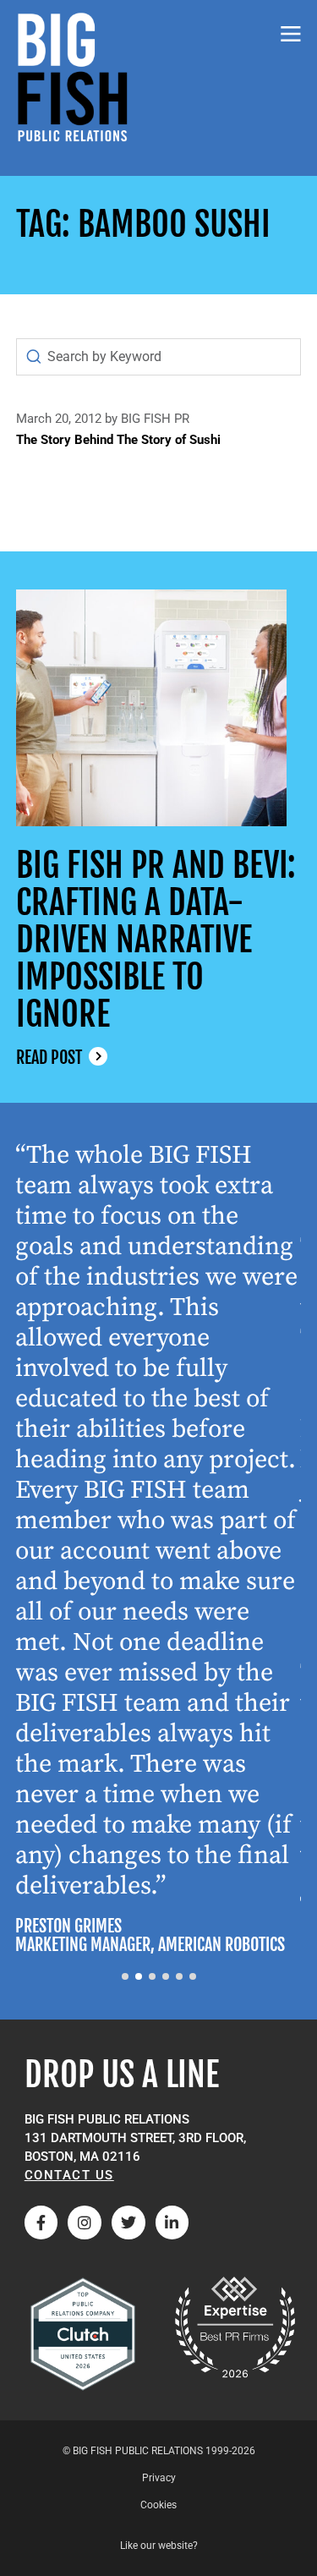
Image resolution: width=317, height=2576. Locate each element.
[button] (125, 1976)
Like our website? (159, 2546)
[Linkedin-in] (172, 2222)
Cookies (158, 2505)
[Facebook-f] (41, 2222)
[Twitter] (128, 2222)
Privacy (159, 2478)
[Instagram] (85, 2222)
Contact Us (69, 2175)
